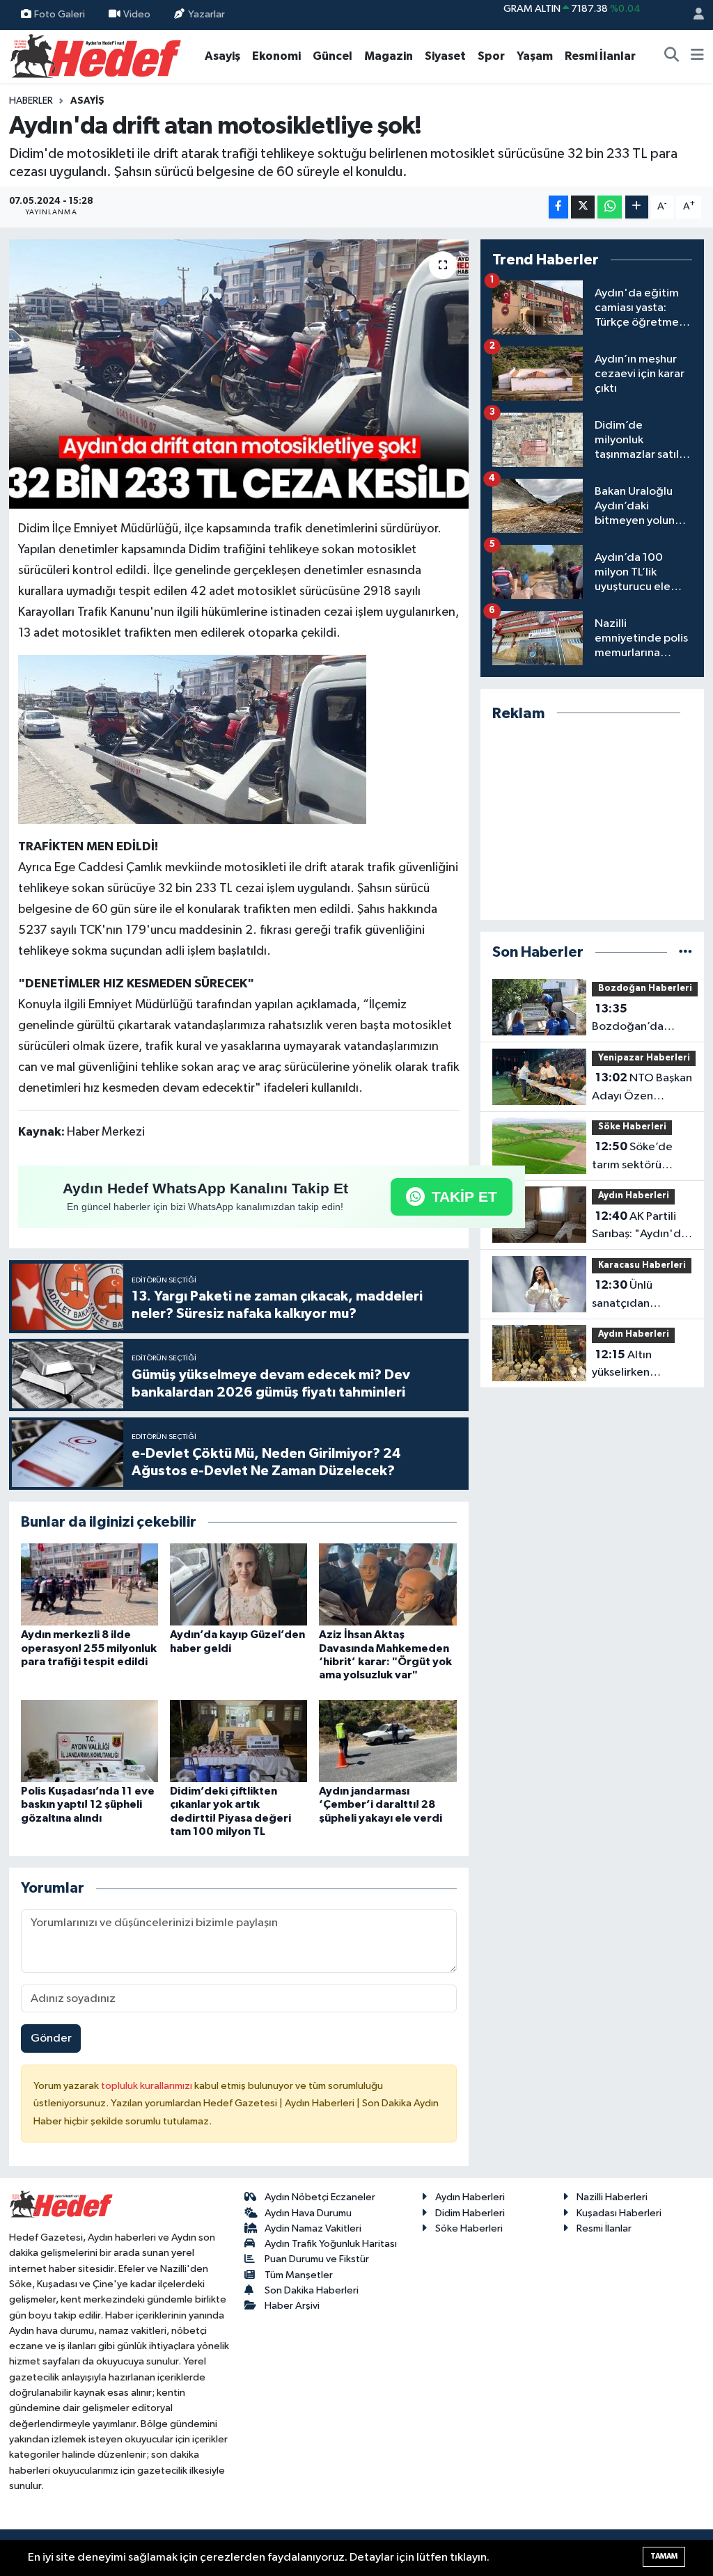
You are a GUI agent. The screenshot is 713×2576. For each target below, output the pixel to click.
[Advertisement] (593, 821)
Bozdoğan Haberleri (645, 988)
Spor (491, 56)
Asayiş (222, 56)
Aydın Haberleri (634, 1196)
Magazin (389, 56)
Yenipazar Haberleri (644, 1058)
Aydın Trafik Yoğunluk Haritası (331, 2244)
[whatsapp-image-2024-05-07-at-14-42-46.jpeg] (192, 738)
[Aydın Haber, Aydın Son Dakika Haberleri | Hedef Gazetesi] (96, 55)
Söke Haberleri (632, 1127)
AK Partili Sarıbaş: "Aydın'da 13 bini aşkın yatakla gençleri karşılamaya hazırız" (642, 1227)
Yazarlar (206, 14)
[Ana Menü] (697, 56)
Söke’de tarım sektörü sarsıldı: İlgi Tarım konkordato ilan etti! (636, 1157)
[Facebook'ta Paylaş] (558, 207)
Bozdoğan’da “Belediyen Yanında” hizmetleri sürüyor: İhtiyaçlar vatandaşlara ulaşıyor (643, 1019)
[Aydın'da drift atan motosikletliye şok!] (239, 374)
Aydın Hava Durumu (308, 2213)
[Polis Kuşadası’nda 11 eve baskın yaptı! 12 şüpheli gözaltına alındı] (89, 1741)
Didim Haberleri (470, 2213)
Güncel (332, 56)
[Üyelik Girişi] (693, 15)
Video (137, 14)
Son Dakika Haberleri (312, 2290)
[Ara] (672, 56)
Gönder (51, 2038)
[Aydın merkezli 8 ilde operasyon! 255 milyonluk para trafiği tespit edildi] (89, 1584)
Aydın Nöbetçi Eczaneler (320, 2197)
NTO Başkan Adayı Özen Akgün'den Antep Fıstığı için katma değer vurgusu (642, 1088)
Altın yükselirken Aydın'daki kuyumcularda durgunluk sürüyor (638, 1365)
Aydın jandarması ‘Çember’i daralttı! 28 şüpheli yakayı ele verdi (381, 1804)
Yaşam (535, 56)
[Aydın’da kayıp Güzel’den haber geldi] (238, 1584)
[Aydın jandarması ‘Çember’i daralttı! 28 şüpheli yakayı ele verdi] (387, 1741)
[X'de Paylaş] (583, 207)
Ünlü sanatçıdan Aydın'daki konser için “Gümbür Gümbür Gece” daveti (638, 1296)
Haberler (31, 101)
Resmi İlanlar (600, 56)
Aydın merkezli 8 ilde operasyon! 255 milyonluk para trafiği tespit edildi (89, 1648)
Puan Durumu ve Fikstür (317, 2259)
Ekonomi (276, 56)
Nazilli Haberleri (612, 2197)
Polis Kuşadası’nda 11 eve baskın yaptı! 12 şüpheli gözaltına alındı (88, 1804)
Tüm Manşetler (299, 2275)
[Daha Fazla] (637, 207)
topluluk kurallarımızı (148, 2086)
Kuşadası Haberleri (619, 2213)
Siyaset (445, 56)
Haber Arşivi (292, 2306)
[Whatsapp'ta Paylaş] (610, 207)
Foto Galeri (60, 14)
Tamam (664, 2556)
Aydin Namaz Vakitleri (313, 2228)
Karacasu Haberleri (642, 1265)
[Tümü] (685, 952)
